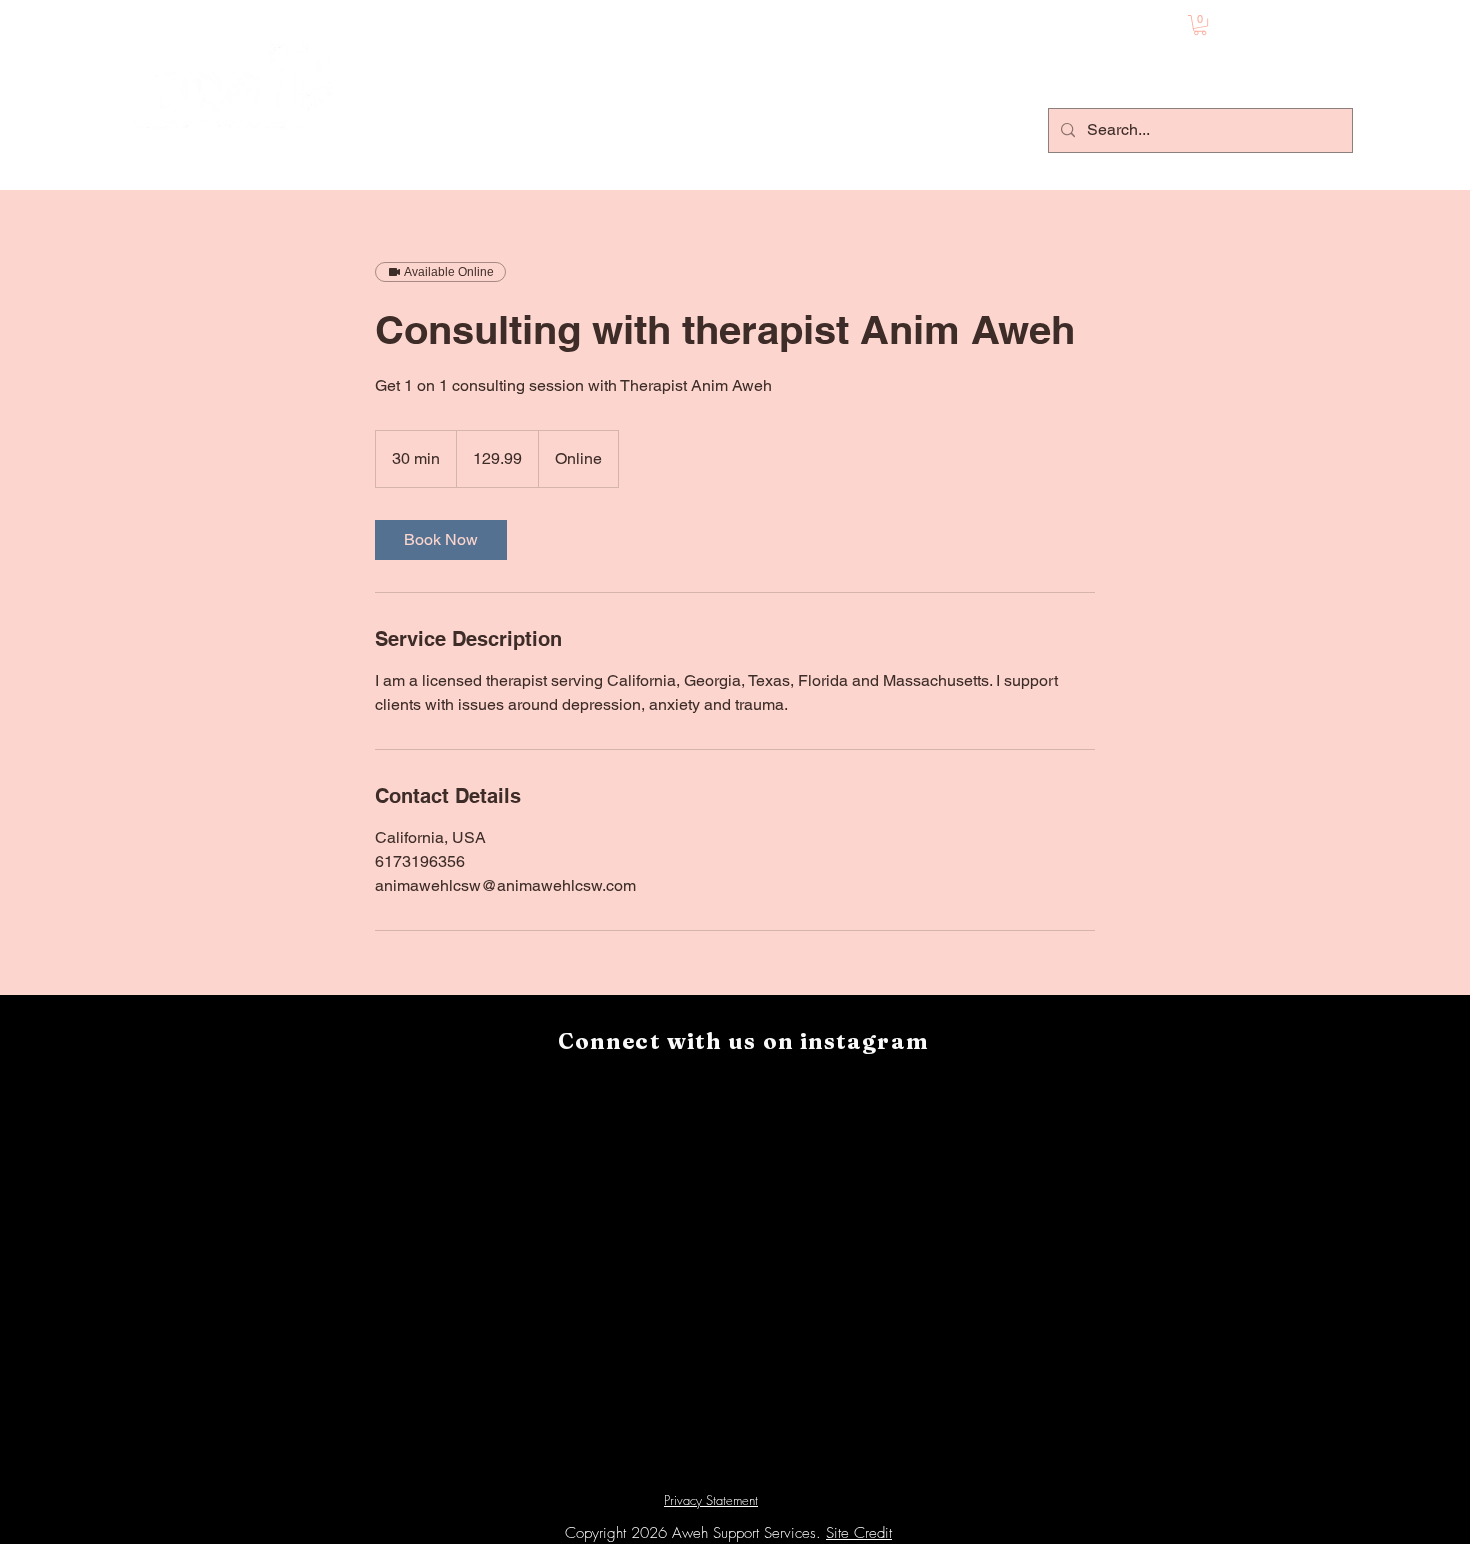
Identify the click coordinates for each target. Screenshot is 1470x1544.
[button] (1200, 25)
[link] (441, 540)
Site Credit (859, 1533)
